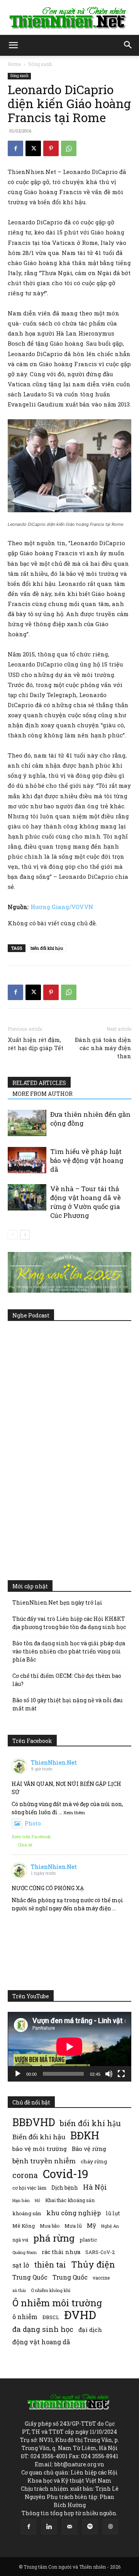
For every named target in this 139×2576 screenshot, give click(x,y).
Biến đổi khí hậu (39, 2137)
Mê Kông (24, 2226)
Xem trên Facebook (31, 1836)
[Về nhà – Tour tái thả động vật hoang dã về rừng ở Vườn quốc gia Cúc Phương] (27, 1198)
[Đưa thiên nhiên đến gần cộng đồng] (27, 1123)
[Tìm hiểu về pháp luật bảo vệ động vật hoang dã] (27, 1160)
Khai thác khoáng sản (70, 2200)
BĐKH (85, 2135)
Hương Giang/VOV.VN (62, 907)
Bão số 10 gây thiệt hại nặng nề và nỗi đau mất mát (67, 1704)
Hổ (37, 2201)
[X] (33, 148)
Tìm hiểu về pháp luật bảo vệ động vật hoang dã (87, 1160)
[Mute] (109, 2074)
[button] (13, 45)
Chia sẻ (25, 1845)
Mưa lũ (73, 2226)
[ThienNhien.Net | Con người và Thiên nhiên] (69, 18)
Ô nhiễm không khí (51, 2290)
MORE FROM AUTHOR (42, 1094)
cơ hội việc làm (29, 2188)
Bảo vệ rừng (89, 2149)
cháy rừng (94, 2161)
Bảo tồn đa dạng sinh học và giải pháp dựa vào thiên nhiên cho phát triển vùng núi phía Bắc (69, 1651)
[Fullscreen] (121, 2074)
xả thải (19, 2290)
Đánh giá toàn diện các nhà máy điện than (103, 1048)
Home (14, 64)
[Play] (18, 2074)
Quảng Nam (25, 2252)
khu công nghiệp (74, 2213)
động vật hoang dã (41, 2342)
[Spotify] (90, 2527)
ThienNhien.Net (54, 1762)
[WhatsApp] (69, 148)
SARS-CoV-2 (100, 2252)
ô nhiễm (25, 2317)
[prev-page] (13, 1235)
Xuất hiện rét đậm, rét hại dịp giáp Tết (36, 1044)
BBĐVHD (34, 2122)
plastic (88, 2240)
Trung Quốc (30, 2277)
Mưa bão (50, 2226)
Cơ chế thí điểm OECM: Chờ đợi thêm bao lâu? (67, 1680)
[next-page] (25, 1235)
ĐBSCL (51, 2317)
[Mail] (69, 2527)
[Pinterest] (51, 148)
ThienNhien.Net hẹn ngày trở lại (57, 1602)
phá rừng (54, 2238)
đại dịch (90, 2330)
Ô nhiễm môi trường (57, 2303)
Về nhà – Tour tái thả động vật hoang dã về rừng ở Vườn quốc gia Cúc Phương (86, 1202)
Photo (33, 1823)
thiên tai (50, 2265)
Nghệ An (110, 2226)
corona (25, 2175)
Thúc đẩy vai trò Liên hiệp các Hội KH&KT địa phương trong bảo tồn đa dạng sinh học (69, 1623)
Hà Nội (95, 2187)
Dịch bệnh (65, 2188)
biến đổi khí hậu (47, 948)
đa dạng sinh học (43, 2329)
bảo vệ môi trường (40, 2149)
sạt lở (21, 2265)
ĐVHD (80, 2315)
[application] (69, 2047)
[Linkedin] (49, 2527)
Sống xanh (40, 64)
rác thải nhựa (61, 2252)
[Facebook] (15, 148)
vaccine (101, 2278)
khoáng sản (27, 2213)
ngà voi (20, 2240)
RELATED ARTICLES (39, 1083)
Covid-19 (66, 2174)
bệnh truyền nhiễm (44, 2161)
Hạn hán (21, 2200)
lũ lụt (113, 2213)
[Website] (110, 2527)
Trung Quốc (70, 2277)
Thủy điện (93, 2264)
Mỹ (92, 2225)
